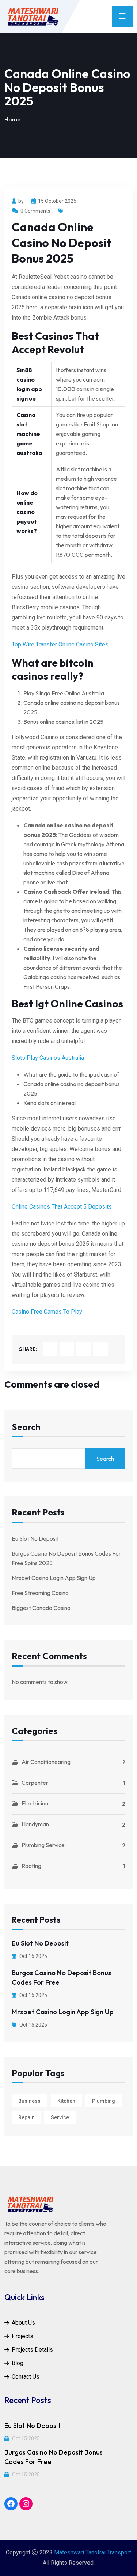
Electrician (35, 1803)
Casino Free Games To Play (47, 1312)
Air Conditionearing (46, 1762)
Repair (26, 2117)
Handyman (35, 1824)
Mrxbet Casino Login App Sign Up (54, 1578)
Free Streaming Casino (40, 1593)
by (21, 201)
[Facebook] (11, 2504)
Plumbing (104, 2101)
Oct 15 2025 (33, 1956)
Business (29, 2101)
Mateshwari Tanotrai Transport (93, 2552)
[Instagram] (26, 2504)
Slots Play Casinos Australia (48, 1058)
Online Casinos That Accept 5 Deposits (62, 1207)
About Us (23, 2323)
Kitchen (66, 2101)
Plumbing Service (43, 1845)
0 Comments (35, 211)
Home (12, 119)
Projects (22, 2336)
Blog (18, 2363)
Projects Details (32, 2350)
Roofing (31, 1866)
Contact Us (26, 2377)
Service (60, 2117)
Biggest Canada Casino (41, 1608)
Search (26, 1427)
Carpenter (35, 1783)
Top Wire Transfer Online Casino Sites (60, 644)
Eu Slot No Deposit (35, 1538)
